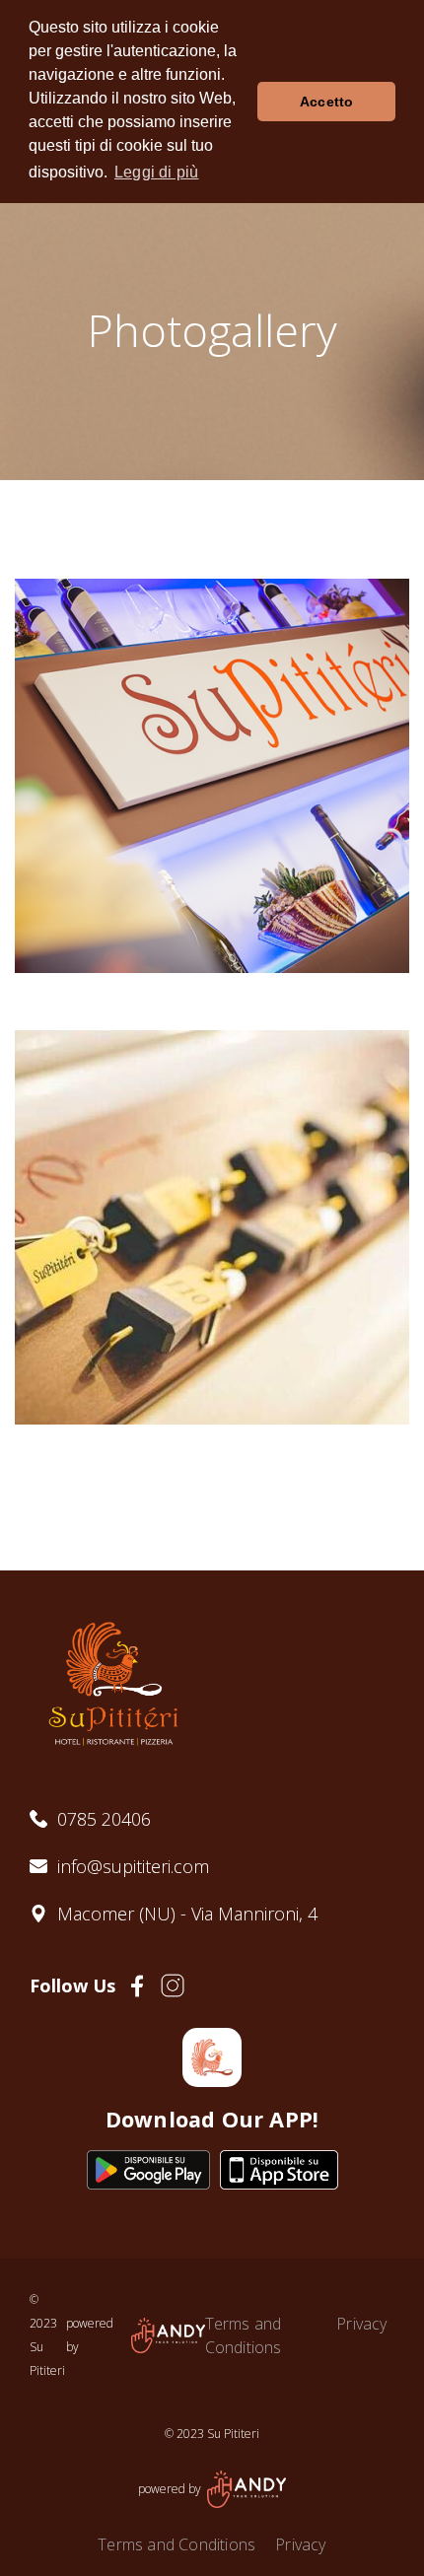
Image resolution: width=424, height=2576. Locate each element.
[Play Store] (148, 2170)
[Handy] (168, 2335)
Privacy (361, 2324)
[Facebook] (138, 1986)
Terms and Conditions (244, 2335)
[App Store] (279, 2170)
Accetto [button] (326, 102)
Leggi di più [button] (156, 172)
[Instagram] (173, 1985)
